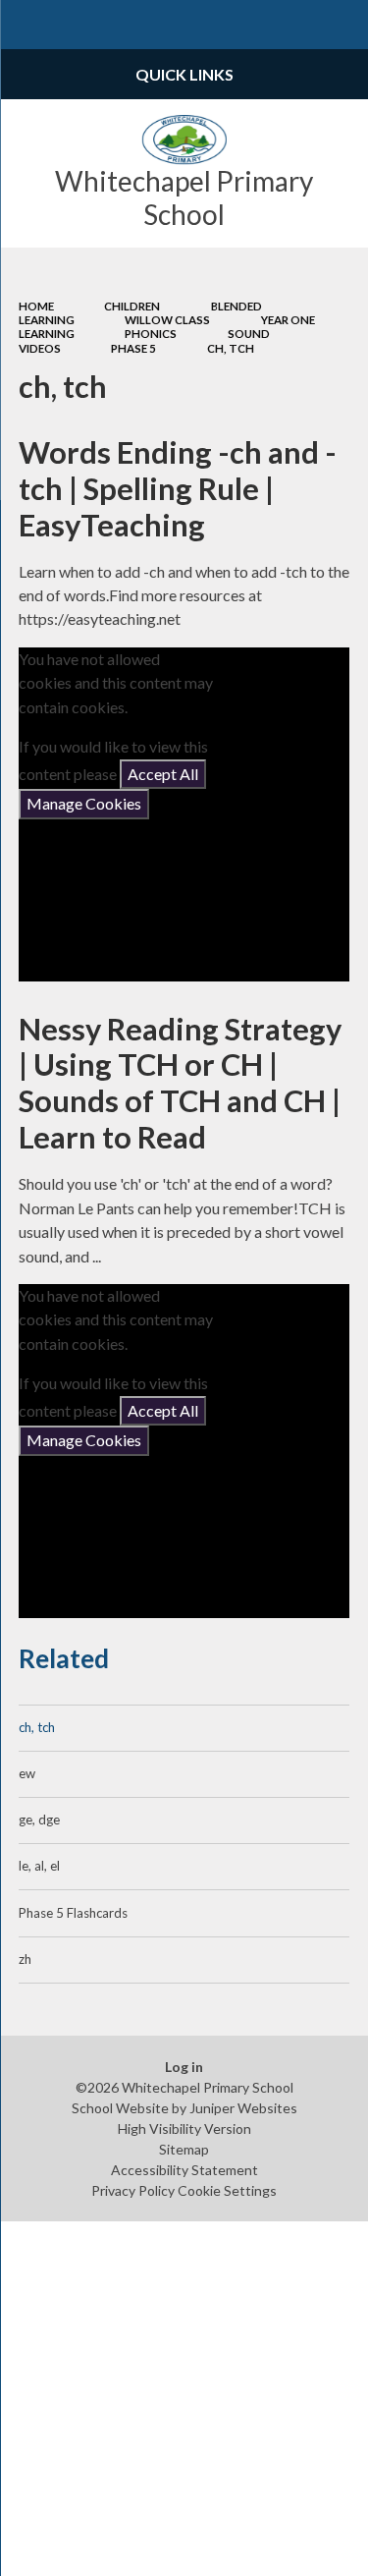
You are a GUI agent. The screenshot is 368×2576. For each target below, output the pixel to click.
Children (132, 306)
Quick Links (184, 74)
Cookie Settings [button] (227, 2190)
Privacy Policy (133, 2190)
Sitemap (184, 2149)
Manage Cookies (84, 803)
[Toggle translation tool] (295, 25)
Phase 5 (133, 348)
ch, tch (231, 348)
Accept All (163, 774)
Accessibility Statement (184, 2170)
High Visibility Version (184, 2128)
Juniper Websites (243, 2108)
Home (36, 306)
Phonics (151, 334)
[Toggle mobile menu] (25, 25)
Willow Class (167, 320)
